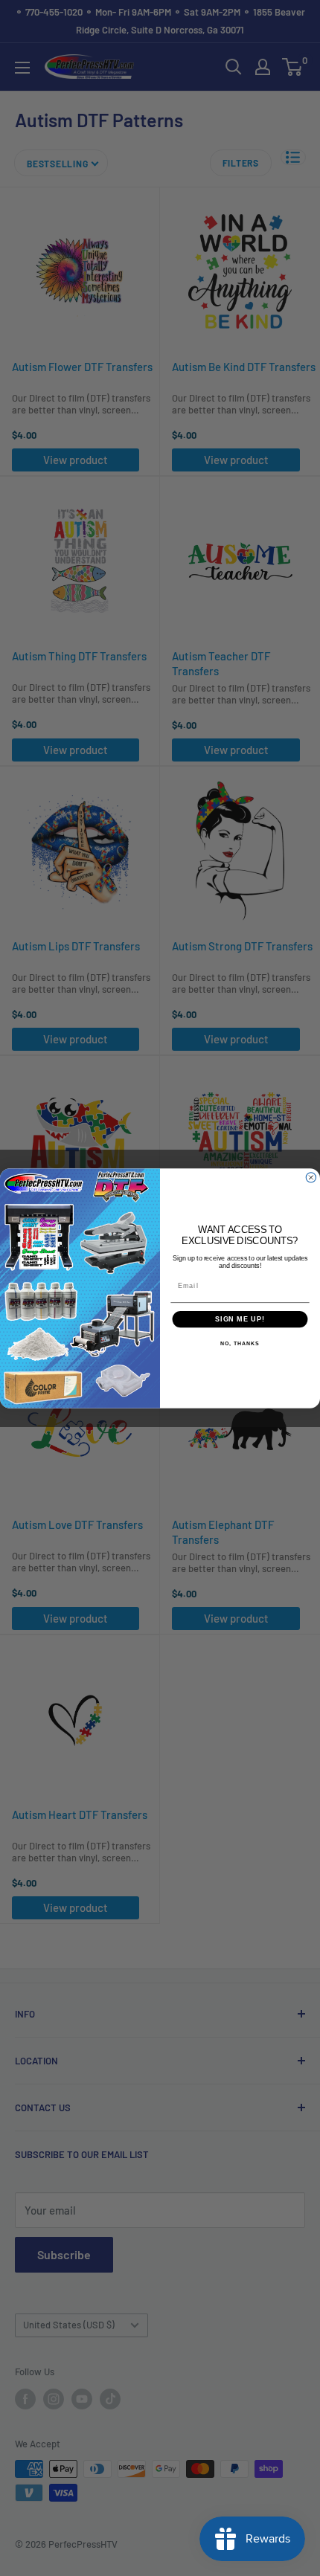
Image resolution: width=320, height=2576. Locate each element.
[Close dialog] (311, 1177)
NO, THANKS (240, 1344)
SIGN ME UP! (240, 1319)
